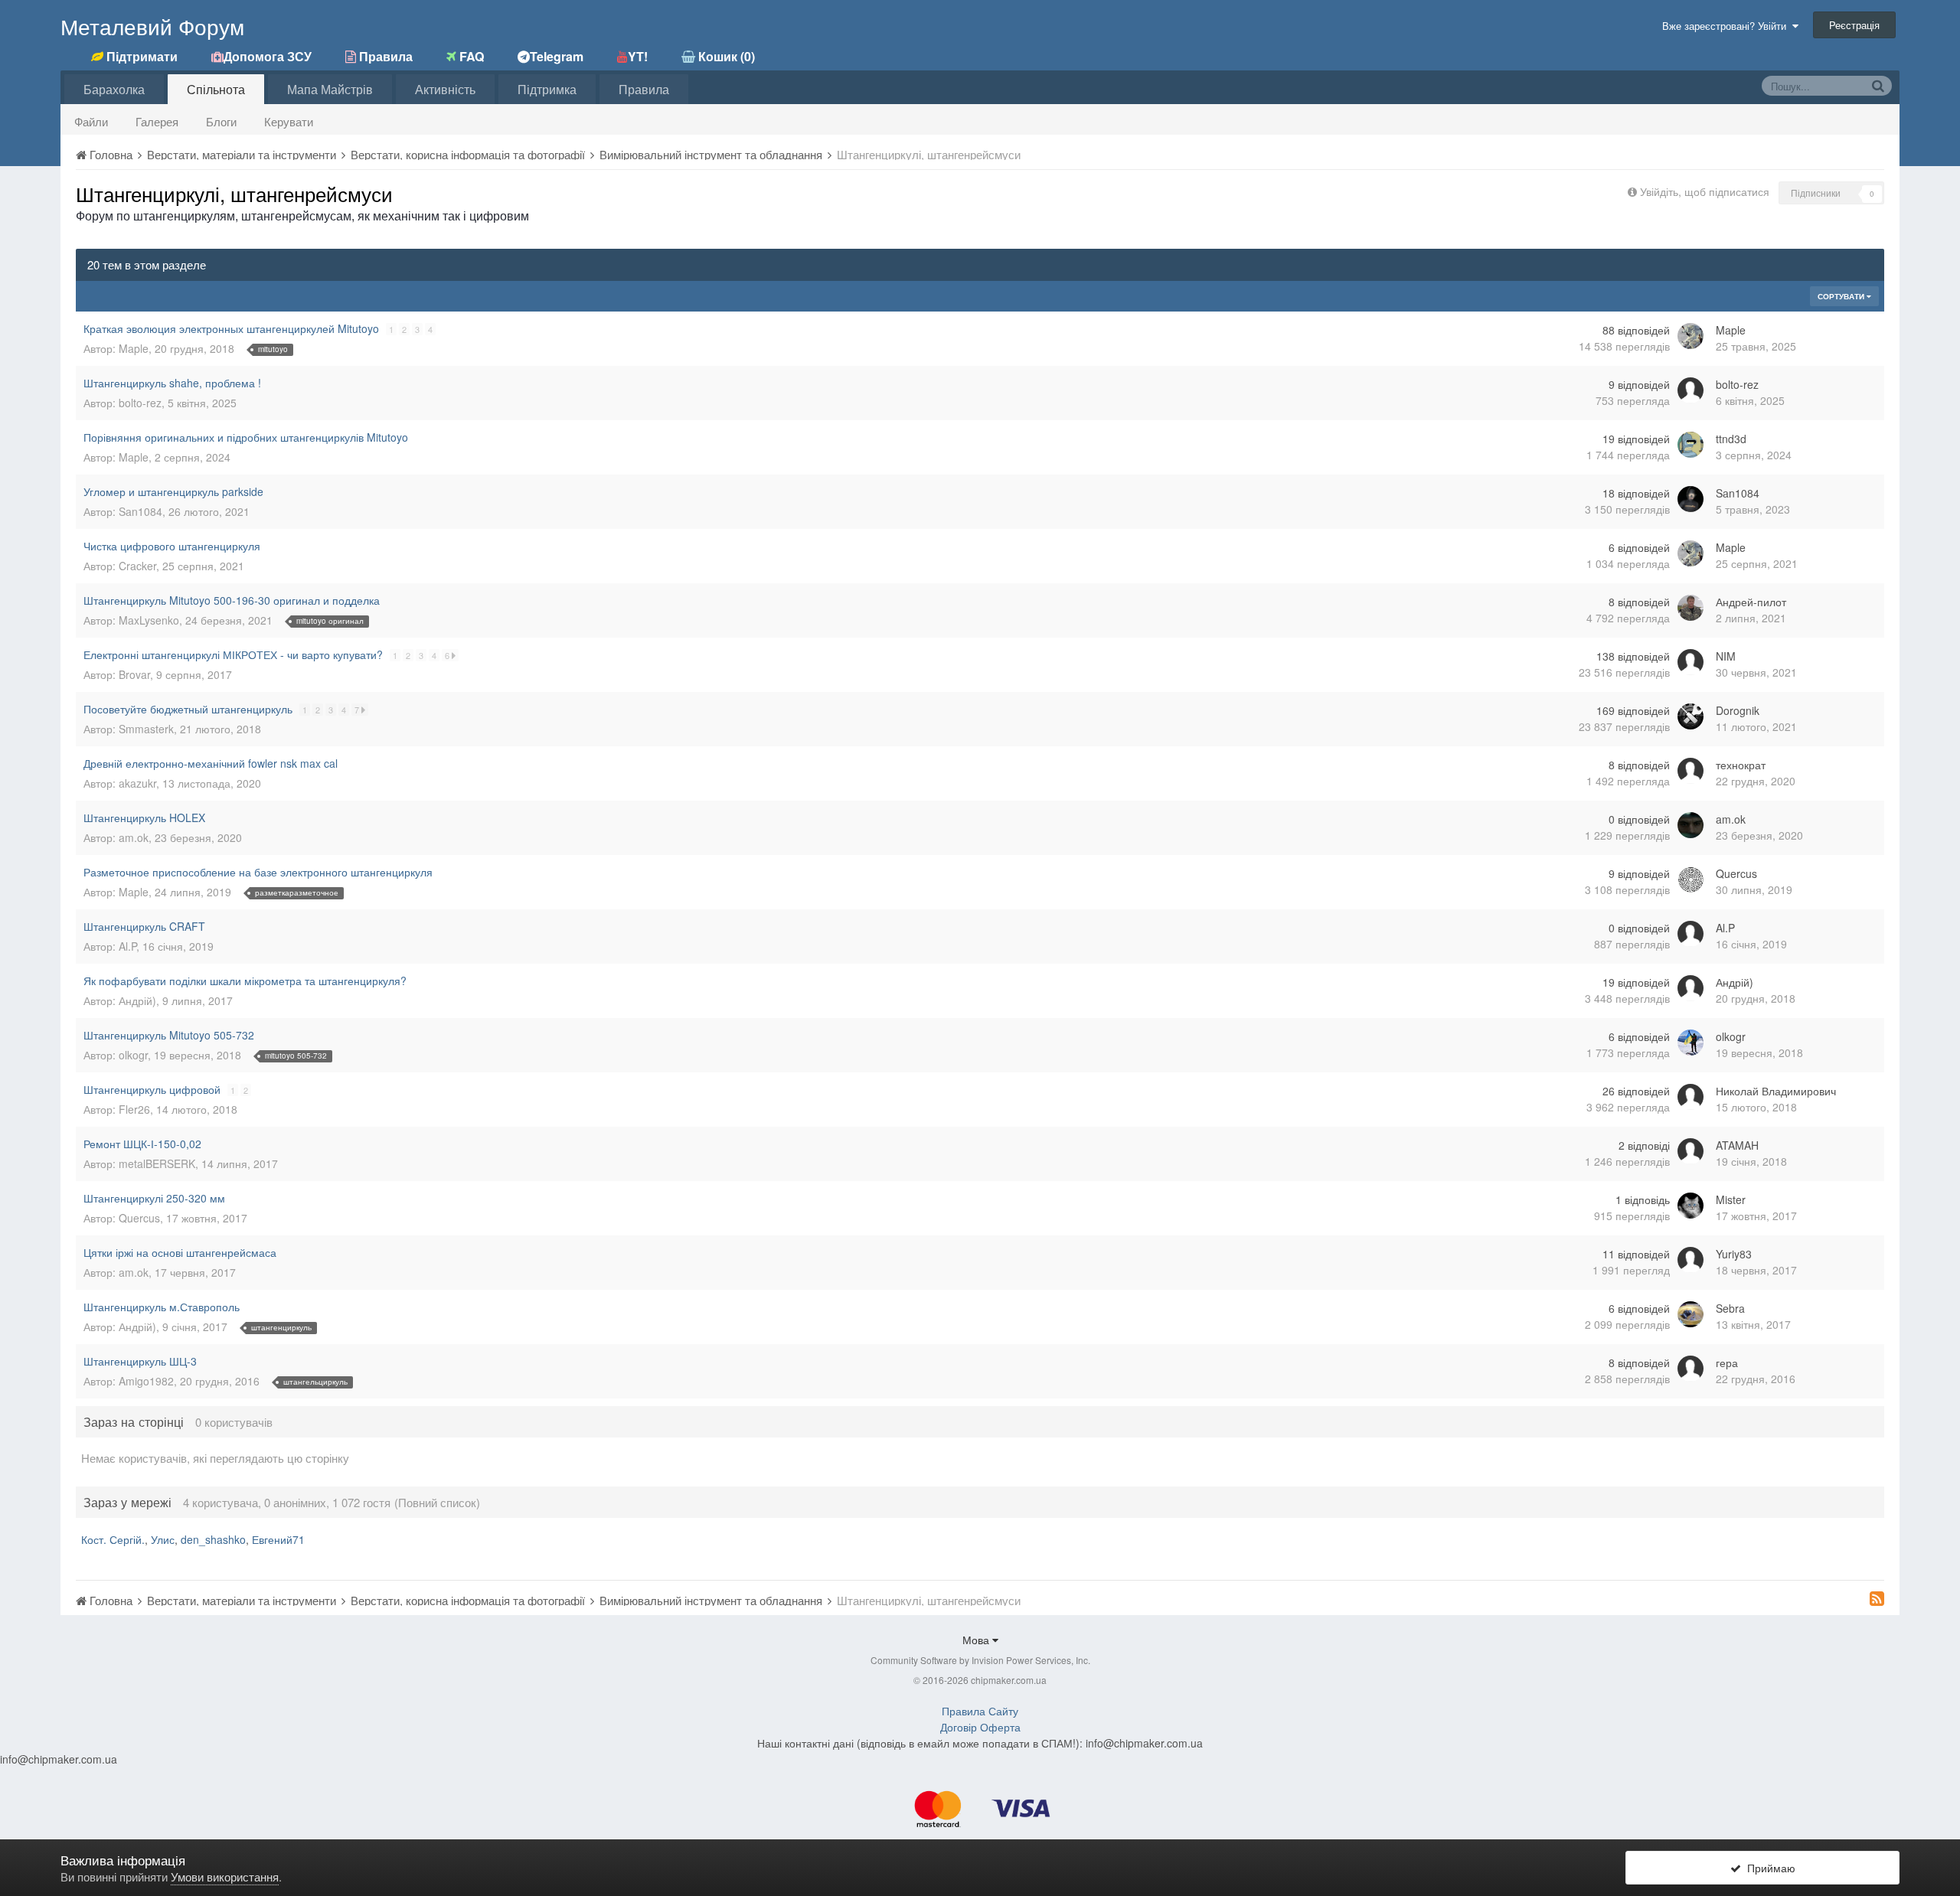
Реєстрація (1854, 25)
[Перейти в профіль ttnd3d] (1690, 445)
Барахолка (114, 89)
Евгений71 (278, 1539)
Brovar (134, 674)
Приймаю (1768, 1868)
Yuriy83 (1734, 1254)
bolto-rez (140, 403)
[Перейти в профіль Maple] (1690, 336)
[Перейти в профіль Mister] (1690, 1206)
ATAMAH (1737, 1145)
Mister (1731, 1199)
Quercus (1736, 873)
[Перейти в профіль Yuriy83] (1690, 1260)
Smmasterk (146, 729)
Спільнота (216, 89)
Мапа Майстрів (330, 89)
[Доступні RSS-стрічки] (1877, 1598)
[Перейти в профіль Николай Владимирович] (1690, 1097)
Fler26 (134, 1109)
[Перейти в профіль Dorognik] (1690, 716)
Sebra (1730, 1308)
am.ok (134, 837)
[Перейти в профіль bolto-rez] (1690, 390)
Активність (445, 89)
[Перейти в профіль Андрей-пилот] (1690, 608)
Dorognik (1738, 710)
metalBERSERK (157, 1163)
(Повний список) (437, 1502)
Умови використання (225, 1876)
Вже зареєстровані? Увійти (1727, 26)
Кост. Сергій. (113, 1539)
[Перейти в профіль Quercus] (1690, 879)
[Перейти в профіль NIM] (1690, 662)
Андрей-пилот (1751, 602)
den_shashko (213, 1539)
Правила (644, 89)
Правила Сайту (980, 1711)
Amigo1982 (146, 1381)
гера (1727, 1362)
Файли (91, 121)
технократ (1741, 765)
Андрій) (137, 1000)
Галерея (157, 121)
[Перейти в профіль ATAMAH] (1690, 1151)
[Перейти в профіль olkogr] (1690, 1043)
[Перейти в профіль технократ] (1690, 771)
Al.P (127, 946)
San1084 (140, 511)
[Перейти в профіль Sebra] (1690, 1314)
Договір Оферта (980, 1727)
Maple (134, 348)
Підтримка (547, 89)
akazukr (137, 783)
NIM (1726, 656)
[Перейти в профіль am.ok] (1690, 825)
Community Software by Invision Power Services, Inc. (980, 1660)
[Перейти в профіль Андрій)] (1690, 988)
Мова (977, 1640)
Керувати (289, 121)
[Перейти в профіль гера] (1690, 1369)
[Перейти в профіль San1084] (1690, 499)
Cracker (137, 566)
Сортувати (1842, 296)
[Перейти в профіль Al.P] (1690, 934)
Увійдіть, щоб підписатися (1705, 191)
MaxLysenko (149, 620)
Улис (163, 1539)
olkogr (133, 1055)
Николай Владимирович (1776, 1091)
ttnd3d (1731, 439)
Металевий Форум (152, 26)
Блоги (221, 121)
